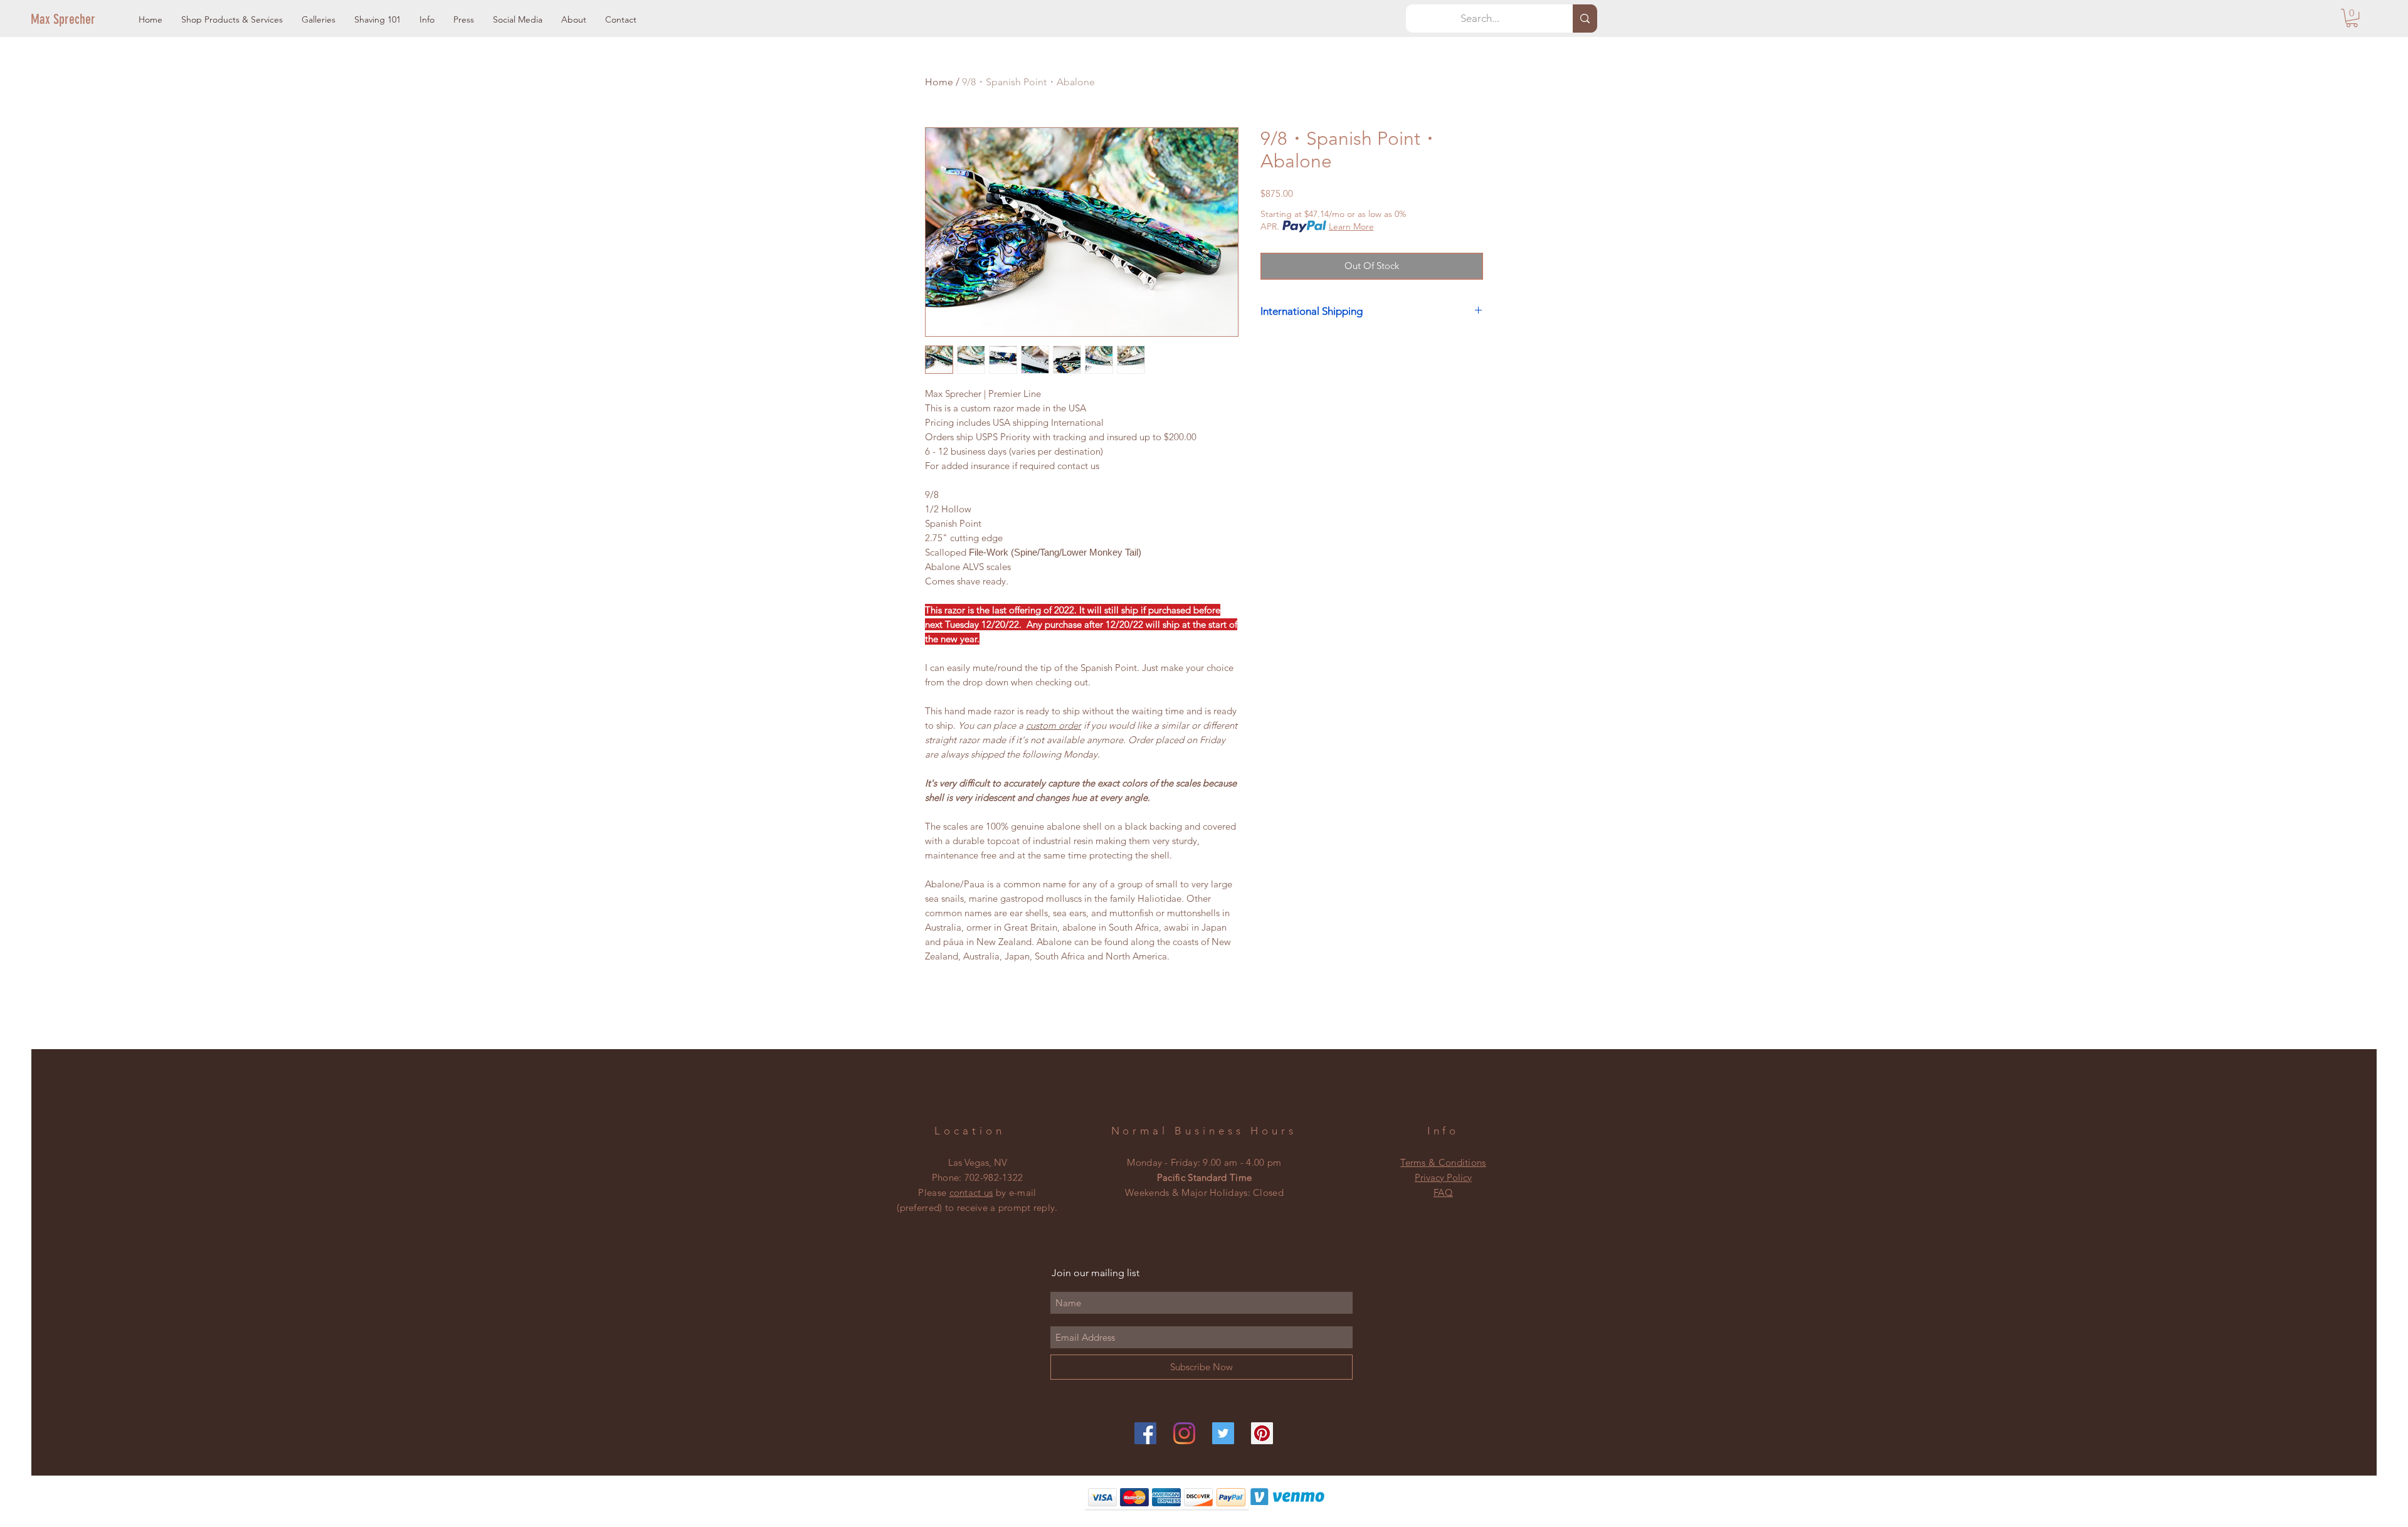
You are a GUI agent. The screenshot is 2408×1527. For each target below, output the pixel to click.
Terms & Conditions (1443, 1162)
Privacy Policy (1443, 1177)
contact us (971, 1192)
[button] (232, 20)
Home (939, 82)
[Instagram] (1184, 1433)
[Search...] (1585, 18)
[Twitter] (1223, 1433)
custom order (1053, 725)
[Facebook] (1145, 1433)
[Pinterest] (1262, 1433)
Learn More (1351, 226)
